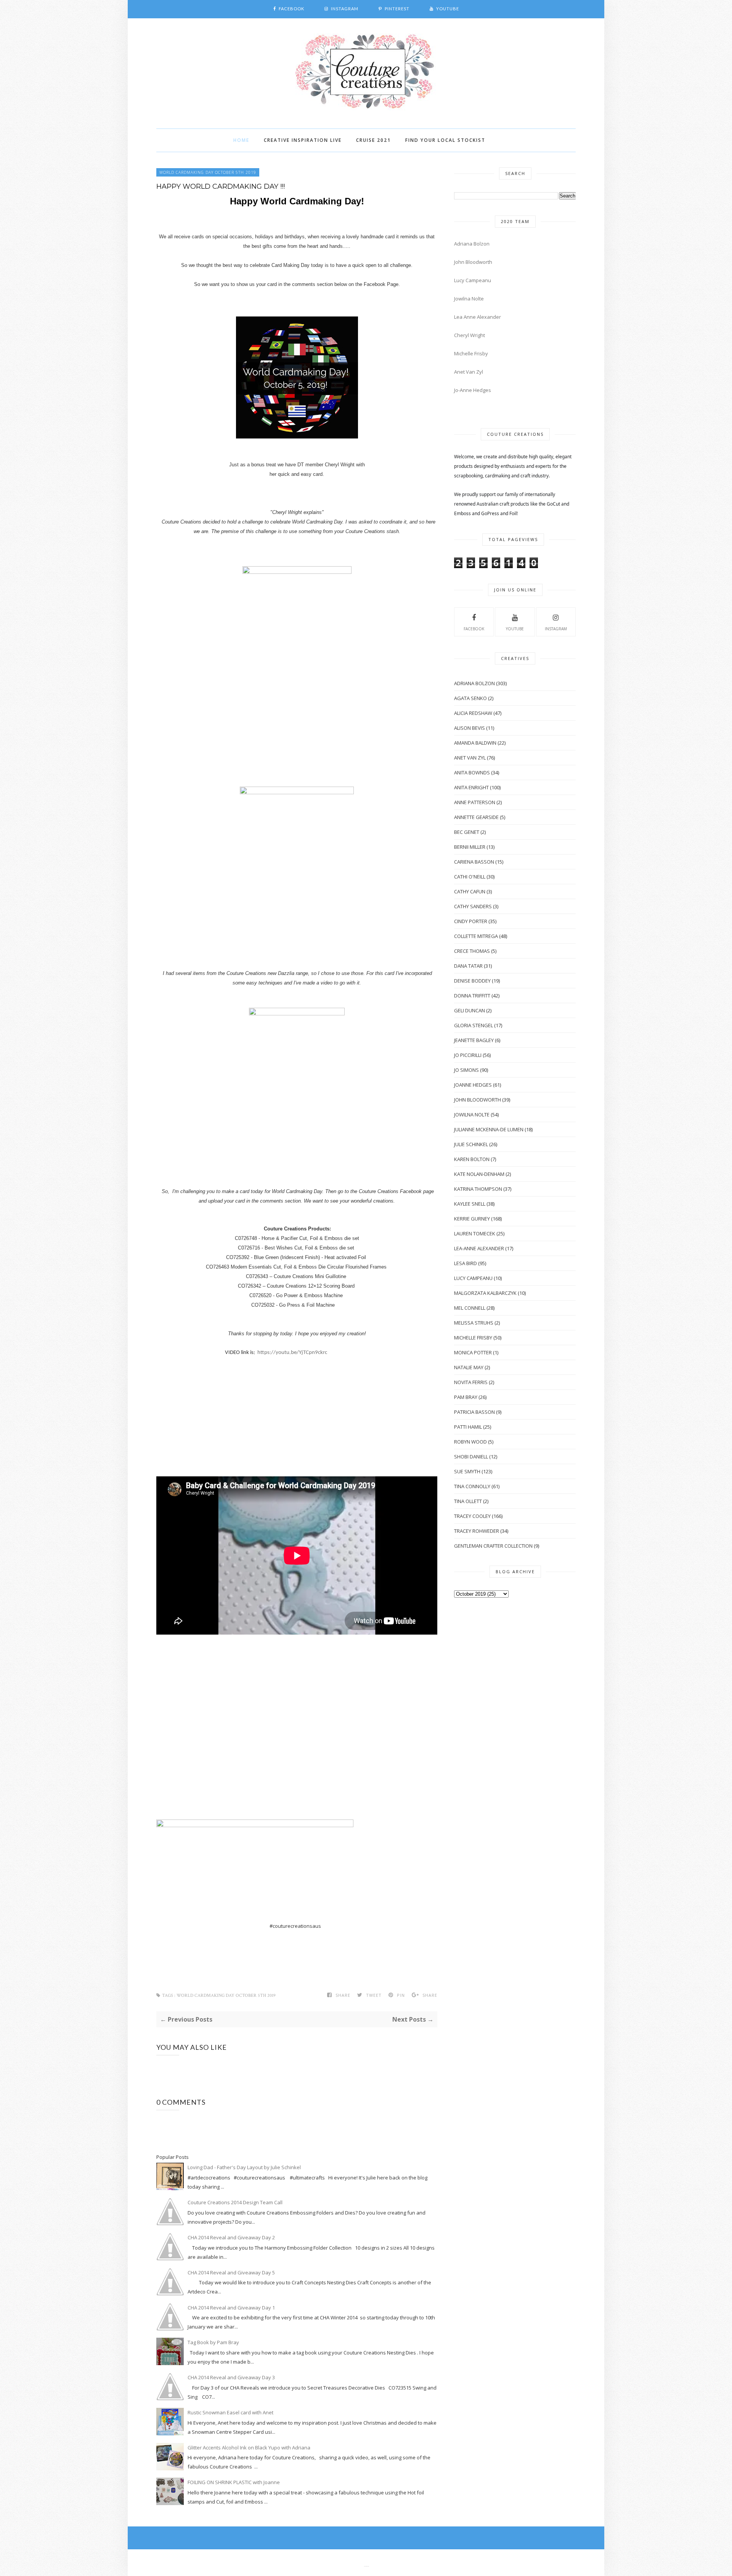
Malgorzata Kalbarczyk (485, 1293)
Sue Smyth (467, 1471)
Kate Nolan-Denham (479, 1174)
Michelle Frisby (471, 353)
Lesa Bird (466, 1263)
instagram (556, 629)
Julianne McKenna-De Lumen (489, 1129)
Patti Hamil (468, 1427)
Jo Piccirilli (468, 1055)
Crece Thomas (472, 951)
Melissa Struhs (474, 1323)
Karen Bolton (472, 1159)
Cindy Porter (471, 921)
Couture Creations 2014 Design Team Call (235, 2202)
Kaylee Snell (470, 1204)
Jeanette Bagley (474, 1040)
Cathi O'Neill (470, 877)
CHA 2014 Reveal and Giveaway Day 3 (231, 2377)
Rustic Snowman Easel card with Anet (230, 2412)
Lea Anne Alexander (478, 317)
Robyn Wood (470, 1442)
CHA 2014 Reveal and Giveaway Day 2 (231, 2237)
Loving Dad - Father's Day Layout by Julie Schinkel (244, 2167)
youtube (515, 629)
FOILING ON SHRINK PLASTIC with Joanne (234, 2482)
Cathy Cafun (470, 891)
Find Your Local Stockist (445, 140)
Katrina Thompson (478, 1189)
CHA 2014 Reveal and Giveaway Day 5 (231, 2272)
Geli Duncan (470, 1010)
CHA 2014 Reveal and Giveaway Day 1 (231, 2308)
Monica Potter (473, 1352)
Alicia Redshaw (473, 713)
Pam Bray (466, 1397)
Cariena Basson (474, 862)
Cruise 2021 (373, 140)
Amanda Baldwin (475, 743)
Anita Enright (471, 787)
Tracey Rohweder (477, 1531)
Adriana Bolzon (472, 244)
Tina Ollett (468, 1501)
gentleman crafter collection (493, 1546)
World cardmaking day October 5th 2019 (208, 172)
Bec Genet (467, 832)
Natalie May (469, 1367)
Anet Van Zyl (469, 372)
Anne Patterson (475, 802)
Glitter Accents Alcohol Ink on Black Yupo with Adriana (249, 2448)
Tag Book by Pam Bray (213, 2342)
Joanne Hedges (473, 1085)
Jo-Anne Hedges (473, 390)
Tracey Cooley (472, 1516)
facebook (474, 629)
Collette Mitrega (476, 936)
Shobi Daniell (471, 1457)
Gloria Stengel (474, 1025)
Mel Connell (470, 1308)
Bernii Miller (470, 847)
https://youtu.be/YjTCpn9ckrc (292, 1353)
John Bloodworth (473, 262)
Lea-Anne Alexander (479, 1248)
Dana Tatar (468, 966)
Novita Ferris (471, 1382)
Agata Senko (470, 698)
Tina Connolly (472, 1486)
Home (241, 140)
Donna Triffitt (472, 996)
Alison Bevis (470, 728)
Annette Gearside (476, 817)
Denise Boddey (472, 981)
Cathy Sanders (473, 906)
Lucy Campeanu (473, 280)
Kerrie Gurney (472, 1219)
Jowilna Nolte (469, 299)
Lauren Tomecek (475, 1233)
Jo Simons (466, 1070)
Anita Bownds (472, 772)
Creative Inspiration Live (303, 140)
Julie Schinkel (471, 1144)
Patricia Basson (474, 1412)
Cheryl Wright (470, 335)
